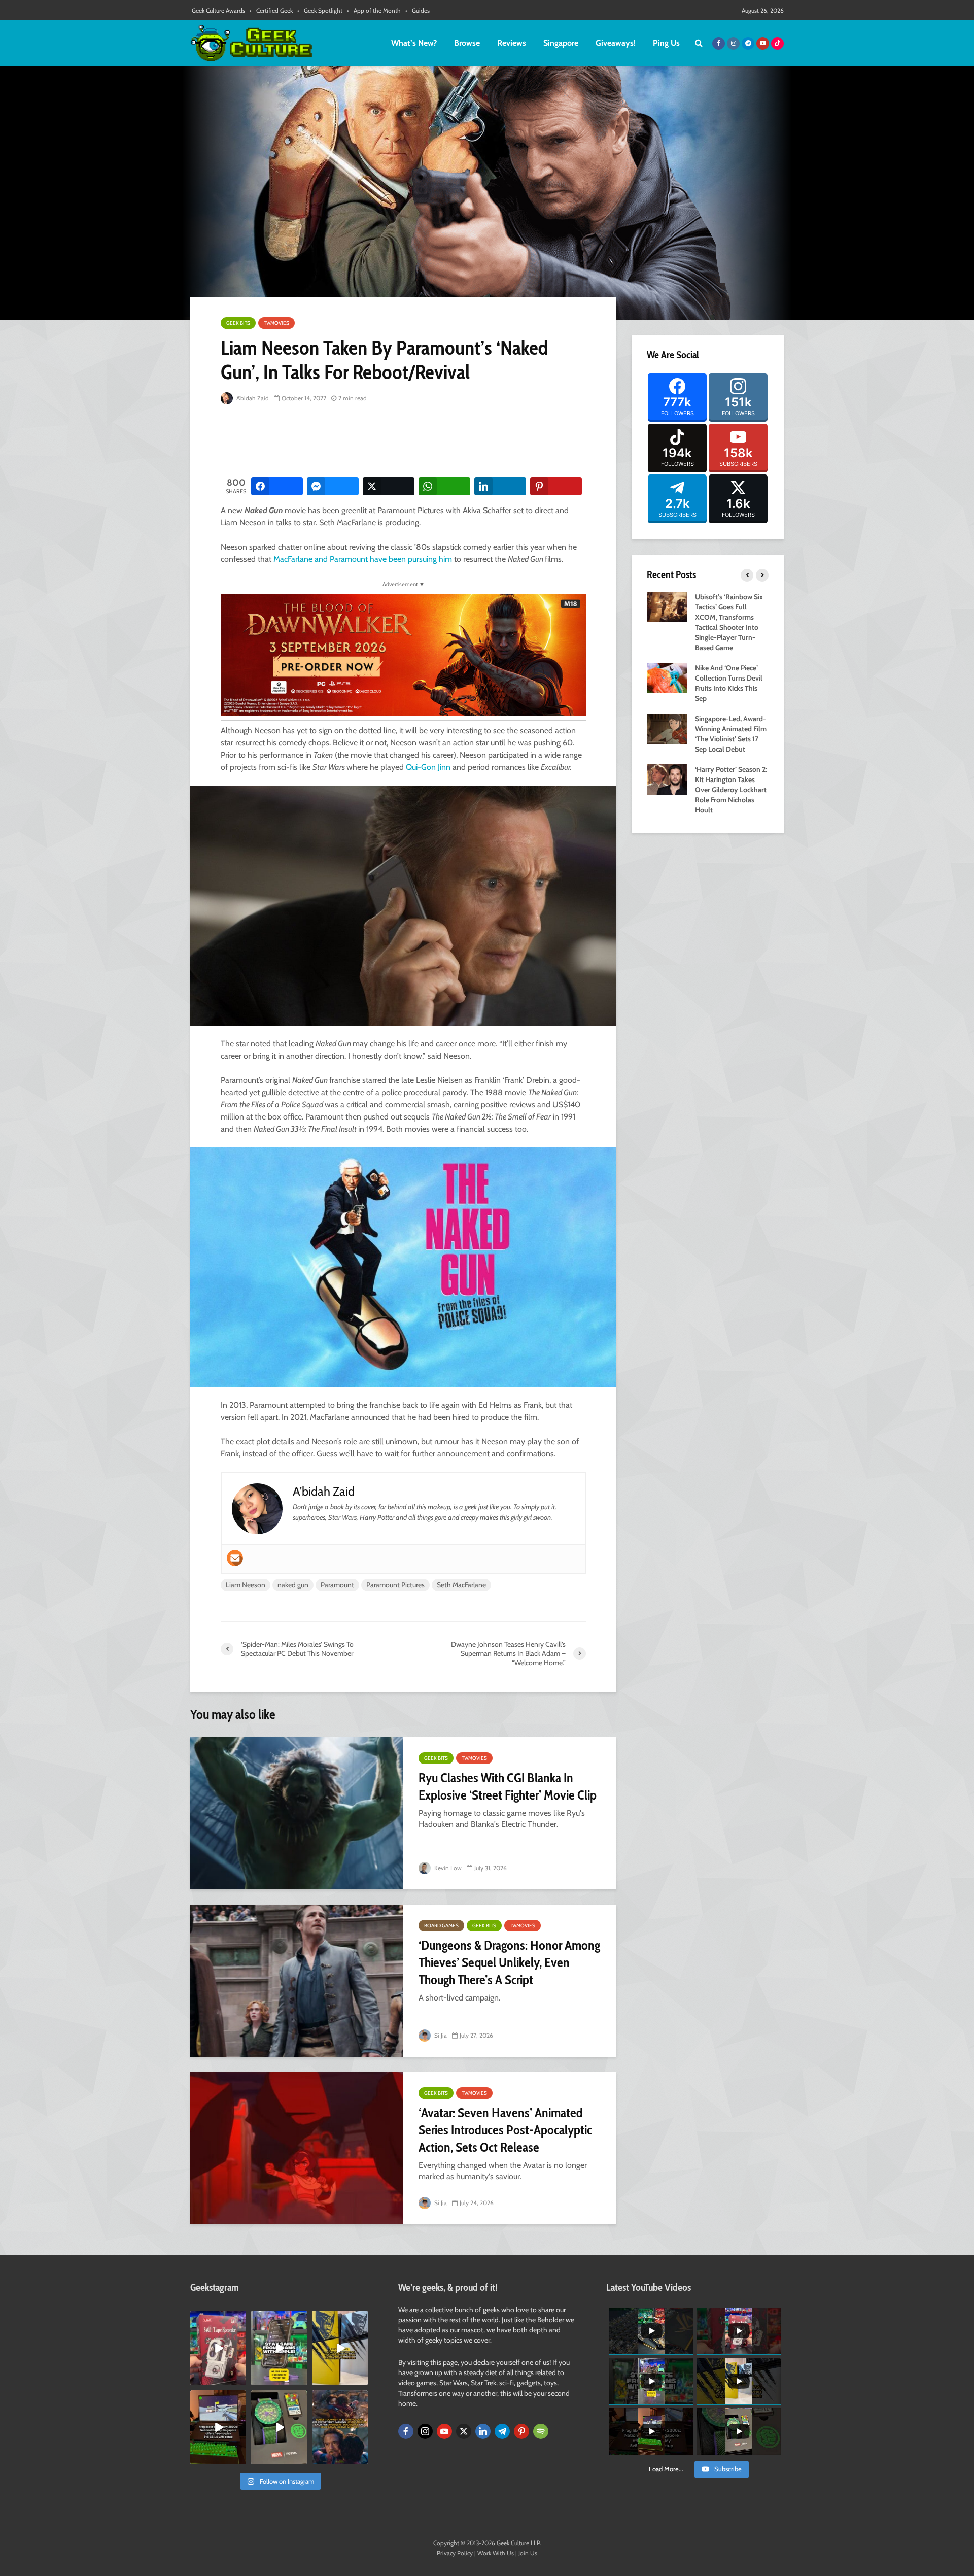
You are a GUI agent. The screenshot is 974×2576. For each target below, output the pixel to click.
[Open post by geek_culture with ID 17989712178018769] (340, 2427)
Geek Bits (238, 323)
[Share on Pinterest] (556, 486)
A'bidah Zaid (252, 398)
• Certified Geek (271, 10)
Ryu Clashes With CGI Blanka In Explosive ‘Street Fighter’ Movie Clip (508, 1786)
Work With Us (496, 2553)
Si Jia (440, 2035)
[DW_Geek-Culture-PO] (403, 654)
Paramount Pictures (395, 1585)
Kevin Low (447, 1868)
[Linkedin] (483, 2431)
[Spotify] (541, 2431)
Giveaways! (616, 43)
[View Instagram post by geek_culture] (240, 2379)
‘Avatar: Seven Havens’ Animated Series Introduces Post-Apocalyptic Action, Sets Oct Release (505, 2130)
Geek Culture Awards (218, 10)
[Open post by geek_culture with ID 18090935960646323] (218, 2427)
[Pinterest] (521, 2431)
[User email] (235, 1558)
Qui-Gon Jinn (428, 767)
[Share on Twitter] (389, 486)
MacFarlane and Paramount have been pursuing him (363, 559)
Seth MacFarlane (461, 1585)
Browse (467, 43)
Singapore (561, 43)
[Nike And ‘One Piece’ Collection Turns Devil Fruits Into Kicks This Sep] (667, 677)
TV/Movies (276, 323)
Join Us (528, 2553)
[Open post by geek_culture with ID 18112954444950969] (279, 2348)
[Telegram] (502, 2431)
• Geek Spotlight (320, 10)
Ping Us (666, 43)
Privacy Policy (455, 2553)
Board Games (441, 1926)
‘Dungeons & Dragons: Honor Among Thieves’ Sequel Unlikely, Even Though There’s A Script (509, 1962)
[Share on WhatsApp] (444, 486)
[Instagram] (425, 2431)
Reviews (512, 43)
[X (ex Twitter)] (464, 2431)
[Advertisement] (405, 442)
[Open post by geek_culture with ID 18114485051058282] (279, 2427)
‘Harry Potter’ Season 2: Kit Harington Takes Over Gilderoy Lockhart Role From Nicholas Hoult (731, 790)
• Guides (418, 10)
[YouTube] (444, 2431)
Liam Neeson (246, 1585)
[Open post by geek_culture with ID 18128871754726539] (340, 2348)
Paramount (337, 1585)
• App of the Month (374, 10)
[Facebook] (406, 2431)
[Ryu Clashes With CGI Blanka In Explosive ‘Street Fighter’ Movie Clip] (297, 1813)
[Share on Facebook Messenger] (333, 486)
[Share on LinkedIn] (500, 486)
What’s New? (414, 43)
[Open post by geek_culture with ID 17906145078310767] (218, 2348)
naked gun (293, 1585)
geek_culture (217, 2318)
